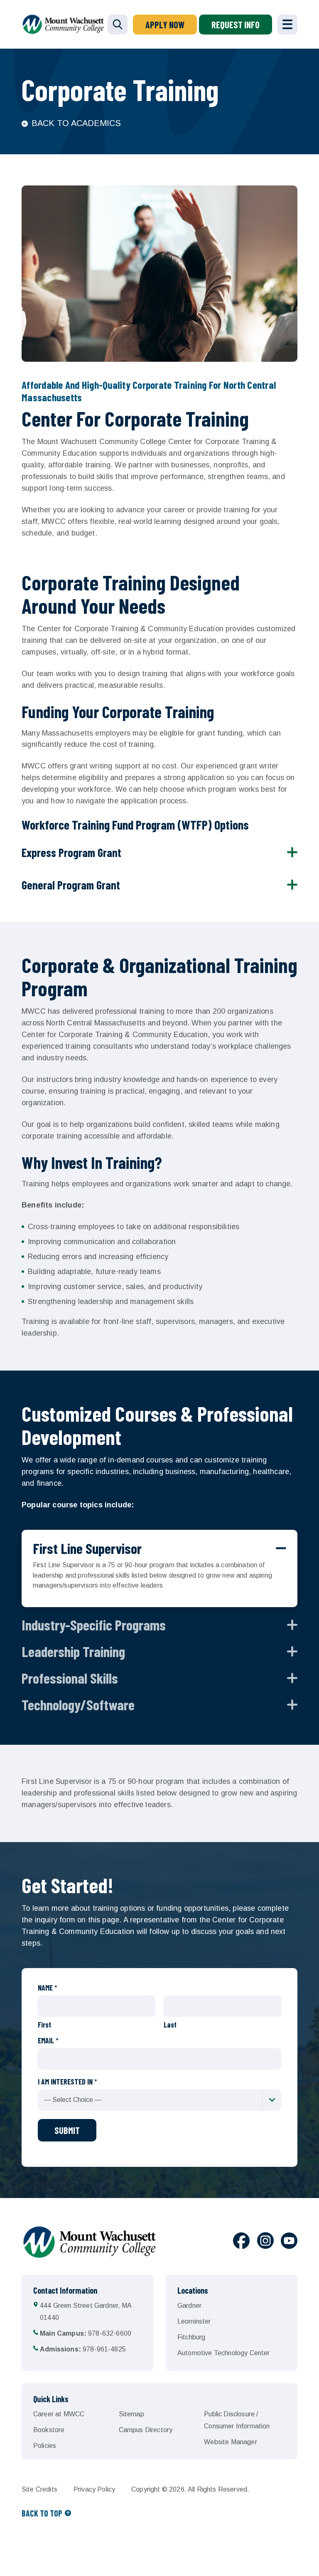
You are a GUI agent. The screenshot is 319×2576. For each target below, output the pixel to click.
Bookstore (49, 2430)
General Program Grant (71, 885)
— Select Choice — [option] (73, 2100)
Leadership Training (73, 1651)
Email (48, 2040)
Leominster (194, 2321)
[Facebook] (241, 2242)
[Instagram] (265, 2242)
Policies (45, 2446)
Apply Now (165, 25)
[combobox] (159, 2100)
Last (170, 2025)
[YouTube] (289, 2242)
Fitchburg (191, 2337)
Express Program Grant (71, 852)
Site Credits (39, 2489)
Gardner (189, 2306)
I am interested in (67, 2082)
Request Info (236, 25)
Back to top (42, 2513)
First (44, 2025)
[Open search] (118, 25)
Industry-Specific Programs (94, 1625)
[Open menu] (287, 25)
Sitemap (131, 2414)
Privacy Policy (94, 2489)
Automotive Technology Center (223, 2353)
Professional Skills (70, 1678)
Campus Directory (146, 2430)
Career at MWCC (59, 2414)
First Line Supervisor (87, 1548)
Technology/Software (78, 1704)
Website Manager (230, 2442)
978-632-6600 (86, 2333)
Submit (67, 2130)
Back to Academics (76, 123)
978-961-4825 (83, 2349)
